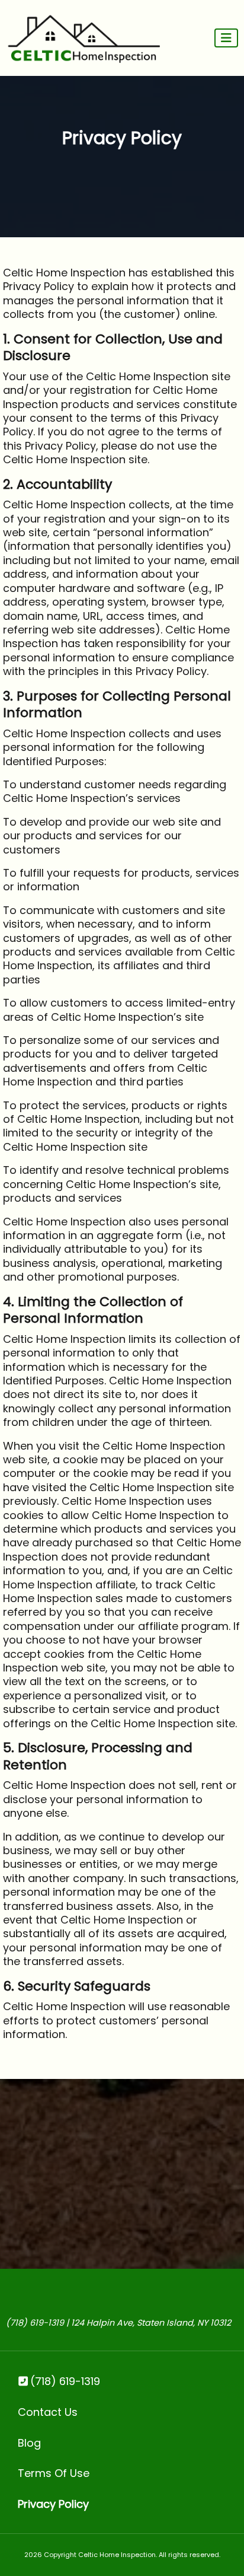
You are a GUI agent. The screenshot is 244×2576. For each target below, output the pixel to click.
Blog (29, 2443)
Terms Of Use (54, 2473)
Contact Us (48, 2412)
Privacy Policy (53, 2504)
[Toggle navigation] (226, 38)
